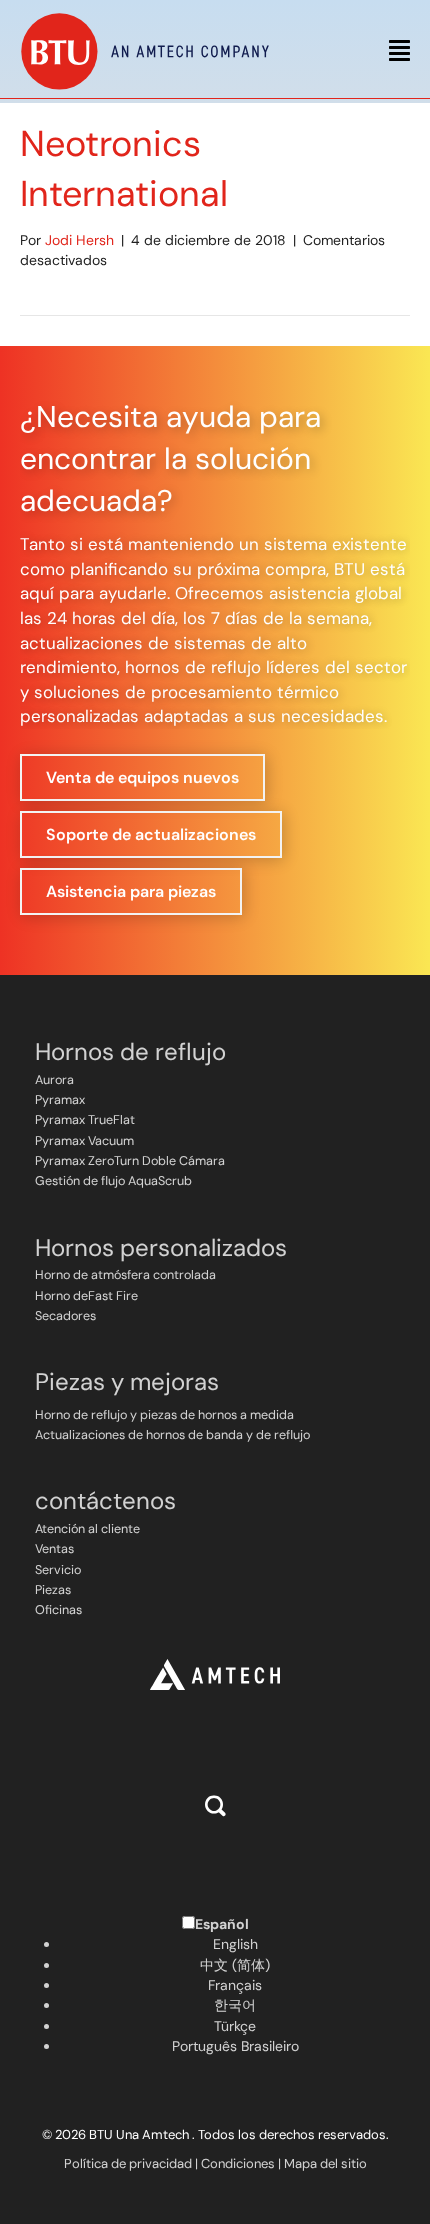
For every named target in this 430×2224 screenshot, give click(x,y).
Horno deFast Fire (86, 1296)
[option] (235, 1944)
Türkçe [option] (235, 2026)
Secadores (65, 1316)
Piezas (53, 1590)
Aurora (54, 1080)
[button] (215, 1805)
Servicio (58, 1570)
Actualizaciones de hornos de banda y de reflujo (172, 1435)
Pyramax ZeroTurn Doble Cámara (130, 1161)
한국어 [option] (235, 2005)
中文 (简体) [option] (235, 1965)
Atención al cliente (87, 1529)
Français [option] (235, 1985)
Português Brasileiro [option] (235, 2046)
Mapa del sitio (325, 2163)
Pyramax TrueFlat (85, 1120)
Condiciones (238, 2163)
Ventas (54, 1549)
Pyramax (60, 1100)
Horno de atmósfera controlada (125, 1275)
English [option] (235, 1944)
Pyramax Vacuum (84, 1141)
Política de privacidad (128, 2163)
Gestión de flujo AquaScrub (113, 1181)
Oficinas (58, 1610)
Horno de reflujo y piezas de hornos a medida (164, 1415)
